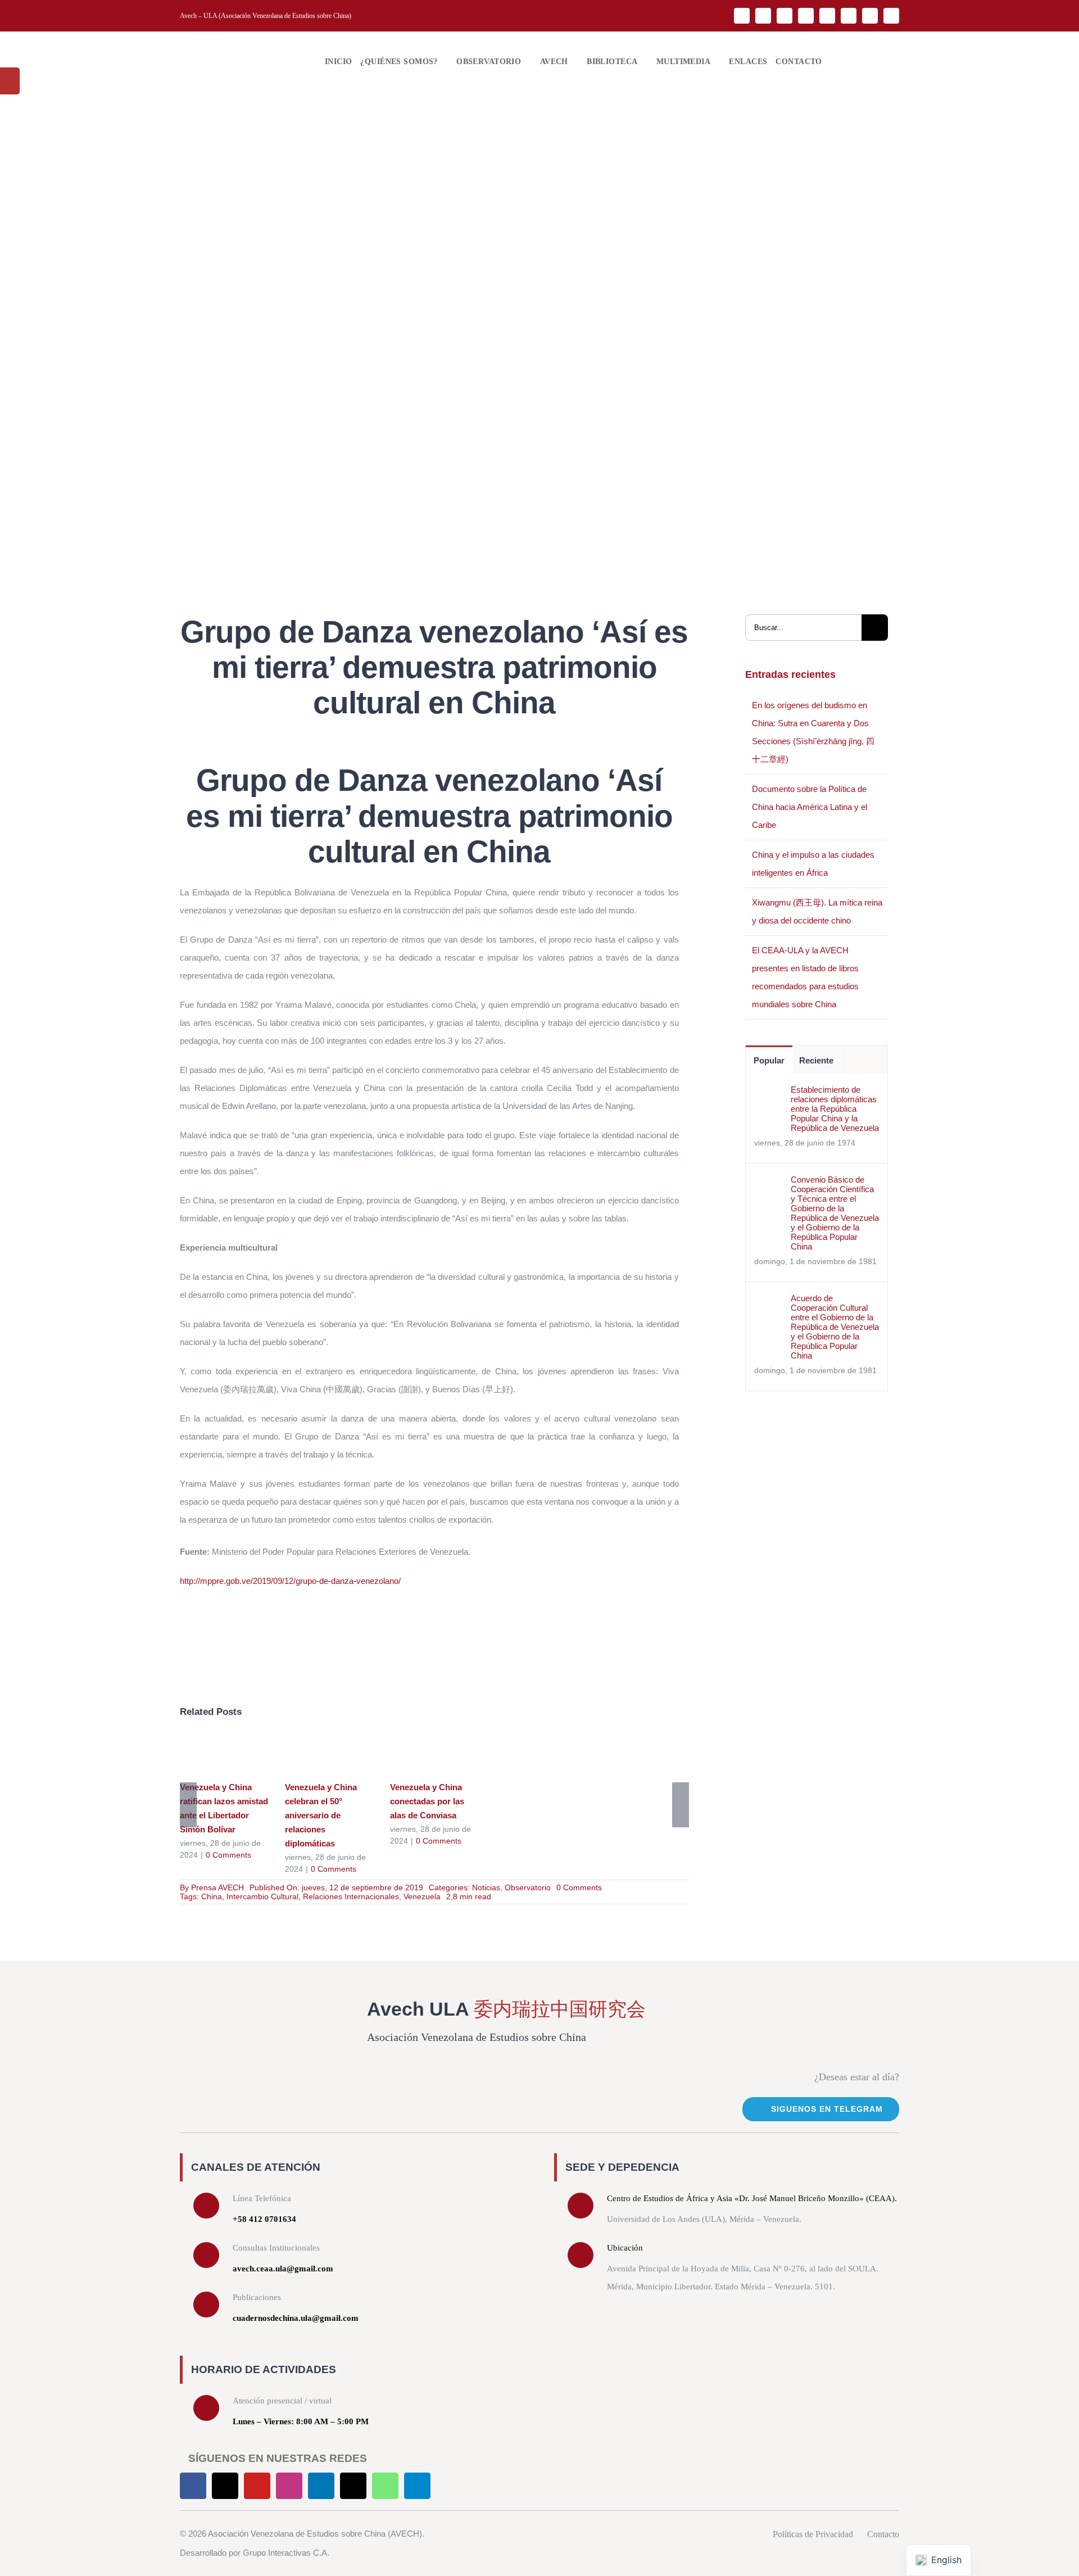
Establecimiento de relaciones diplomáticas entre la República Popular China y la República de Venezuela (835, 1109)
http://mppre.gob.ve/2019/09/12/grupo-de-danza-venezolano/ (290, 1581)
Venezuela (422, 1896)
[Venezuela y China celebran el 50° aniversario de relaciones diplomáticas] (329, 1754)
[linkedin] (827, 16)
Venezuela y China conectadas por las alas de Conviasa (418, 1753)
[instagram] (806, 16)
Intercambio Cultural (262, 1896)
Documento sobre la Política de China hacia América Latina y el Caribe (810, 807)
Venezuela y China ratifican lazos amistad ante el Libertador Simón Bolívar (208, 1753)
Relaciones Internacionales (351, 1896)
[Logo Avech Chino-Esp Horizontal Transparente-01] (242, 45)
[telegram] (891, 16)
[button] (833, 62)
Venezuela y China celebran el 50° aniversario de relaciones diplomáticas (313, 1753)
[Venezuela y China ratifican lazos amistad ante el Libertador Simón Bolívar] (224, 1754)
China (212, 1896)
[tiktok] (849, 16)
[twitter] (763, 16)
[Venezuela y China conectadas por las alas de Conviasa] (434, 1754)
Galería (240, 1753)
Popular (769, 1060)
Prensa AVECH (217, 1887)
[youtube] (785, 16)
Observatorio (528, 1887)
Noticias (486, 1887)
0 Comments (228, 1855)
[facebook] (742, 16)
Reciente (816, 1060)
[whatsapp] (870, 16)
